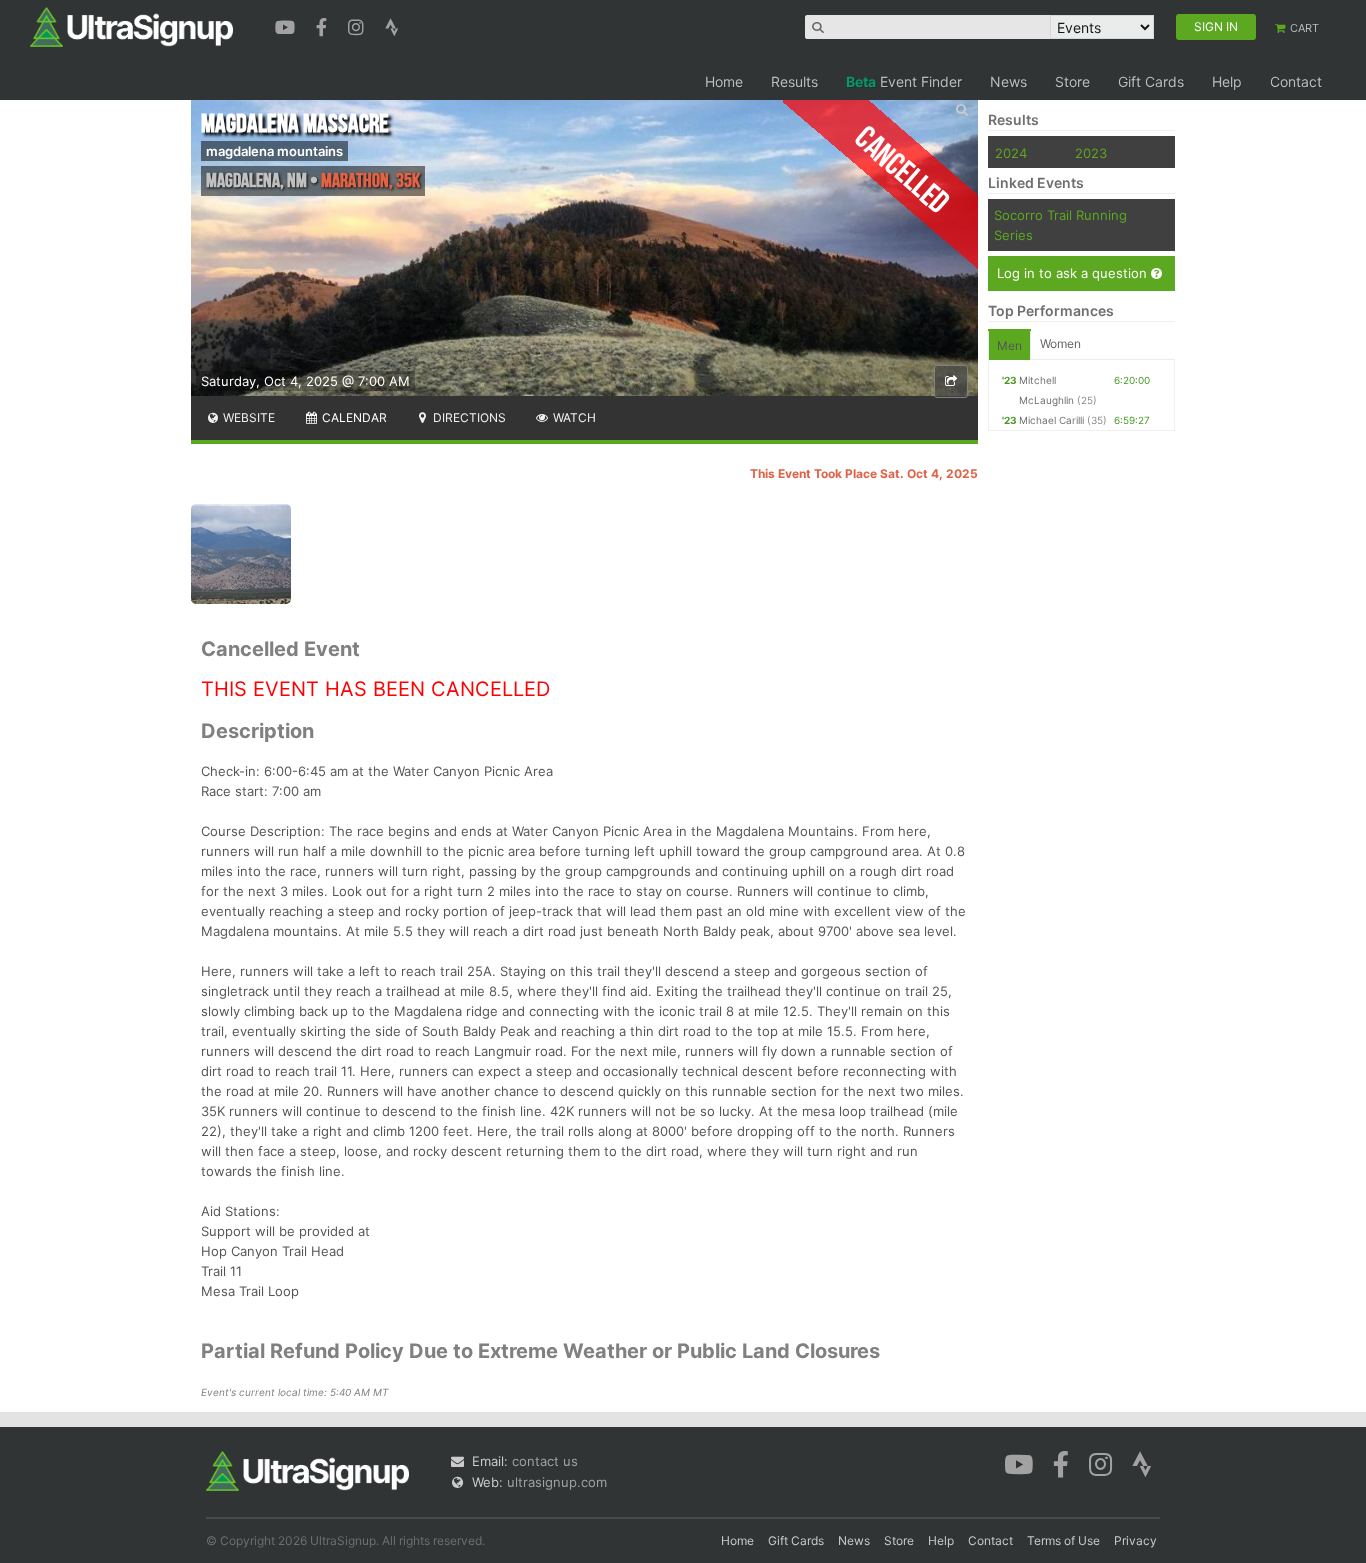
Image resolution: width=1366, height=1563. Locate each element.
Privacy (1135, 1540)
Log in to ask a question (1074, 273)
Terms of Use (1063, 1540)
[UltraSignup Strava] (392, 25)
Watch (573, 417)
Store (1072, 81)
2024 (1011, 153)
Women (1060, 343)
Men (1009, 345)
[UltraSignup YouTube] (287, 25)
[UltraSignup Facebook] (324, 25)
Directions (468, 417)
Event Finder (904, 81)
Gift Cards (1151, 81)
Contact (1296, 81)
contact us (545, 1461)
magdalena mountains (274, 151)
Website (247, 417)
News (1008, 81)
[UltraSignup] (131, 26)
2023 (1091, 153)
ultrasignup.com (557, 1482)
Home (724, 81)
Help (1227, 81)
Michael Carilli (1051, 420)
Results (794, 81)
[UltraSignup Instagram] (358, 25)
